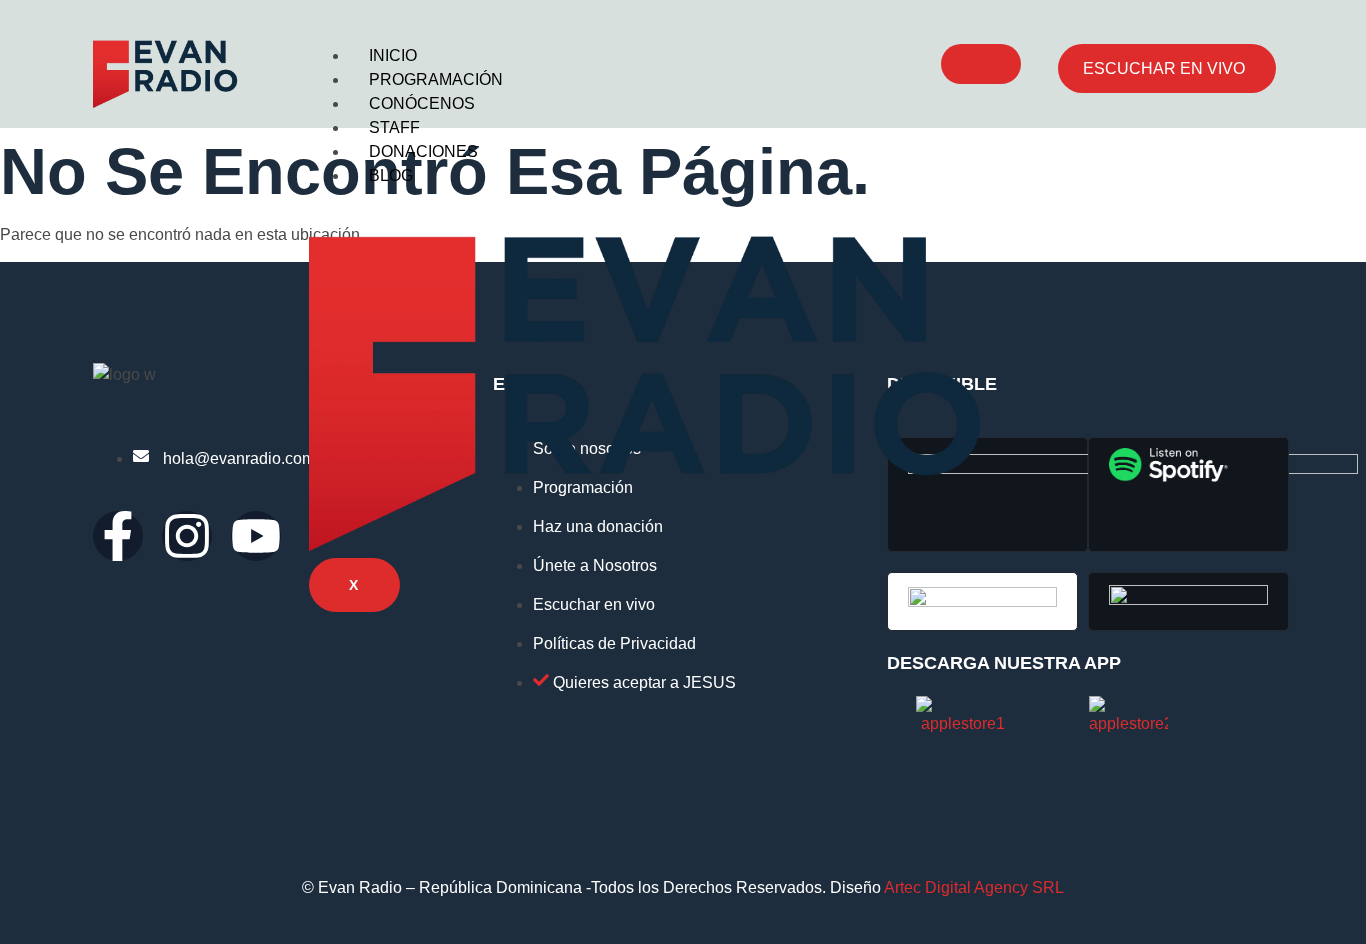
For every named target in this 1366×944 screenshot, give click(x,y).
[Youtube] (256, 536)
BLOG (391, 175)
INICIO (393, 55)
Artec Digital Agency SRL (974, 887)
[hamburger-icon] (981, 64)
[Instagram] (187, 536)
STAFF (394, 127)
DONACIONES (423, 151)
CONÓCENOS (422, 103)
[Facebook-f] (118, 536)
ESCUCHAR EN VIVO (1164, 68)
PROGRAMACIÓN (436, 79)
